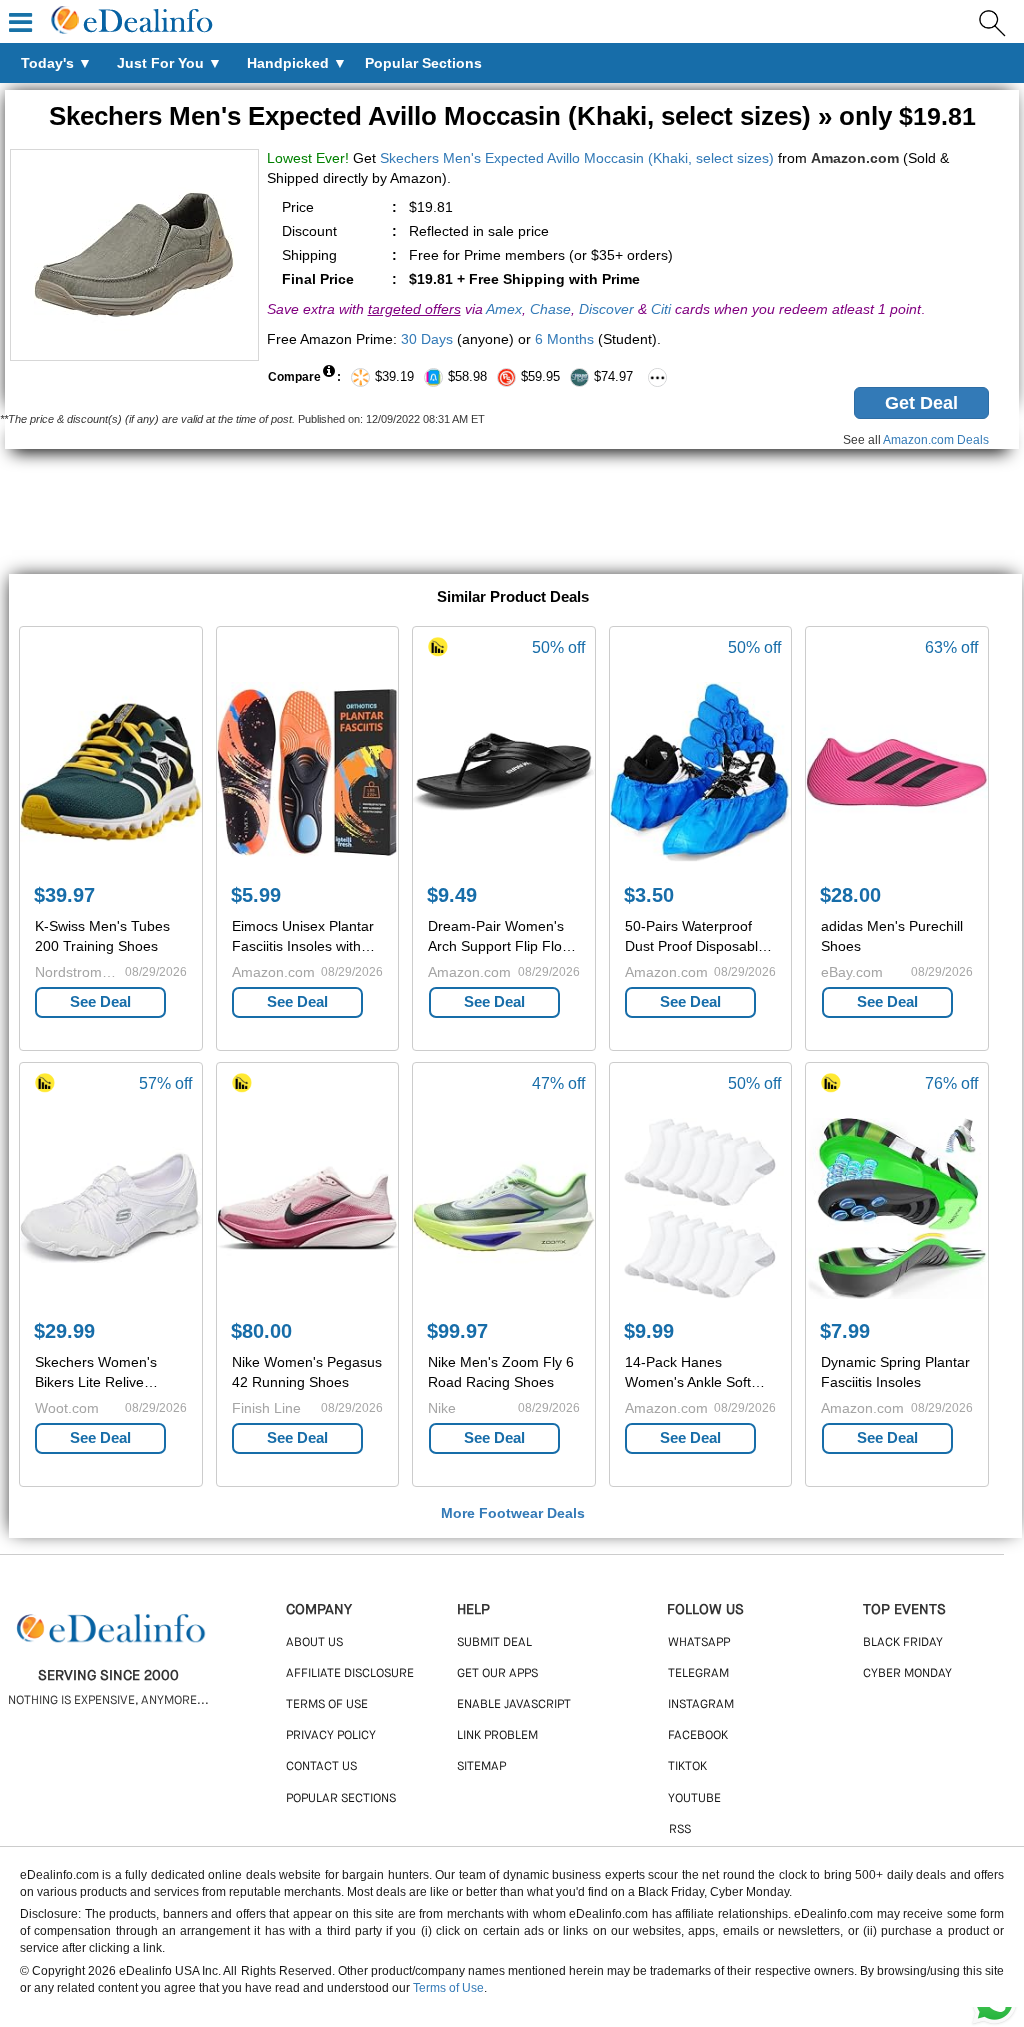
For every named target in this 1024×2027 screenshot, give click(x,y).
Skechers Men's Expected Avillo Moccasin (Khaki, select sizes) (577, 158)
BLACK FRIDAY (903, 1643)
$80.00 (261, 1331)
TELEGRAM (698, 1674)
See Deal (100, 1001)
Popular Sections (341, 1799)
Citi (661, 309)
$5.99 (256, 895)
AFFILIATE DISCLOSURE (350, 1674)
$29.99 (64, 1331)
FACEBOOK (698, 1736)
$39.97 (64, 895)
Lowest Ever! (308, 158)
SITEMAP (481, 1767)
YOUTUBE (694, 1799)
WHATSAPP (699, 1643)
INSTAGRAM (701, 1705)
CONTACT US (321, 1767)
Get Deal (921, 403)
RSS (680, 1830)
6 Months (564, 339)
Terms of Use (448, 1988)
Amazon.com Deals (936, 440)
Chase (550, 309)
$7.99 (845, 1331)
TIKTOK (687, 1767)
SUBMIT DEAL (494, 1643)
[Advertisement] (512, 514)
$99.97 (457, 1331)
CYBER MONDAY (907, 1674)
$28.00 (850, 895)
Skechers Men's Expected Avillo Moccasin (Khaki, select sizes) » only (512, 116)
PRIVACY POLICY (331, 1736)
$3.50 (649, 895)
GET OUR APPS (497, 1674)
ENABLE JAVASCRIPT (514, 1705)
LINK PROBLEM (497, 1736)
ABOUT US (314, 1643)
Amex (504, 309)
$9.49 (452, 895)
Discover (606, 309)
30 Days (427, 339)
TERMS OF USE (327, 1705)
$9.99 (649, 1331)
